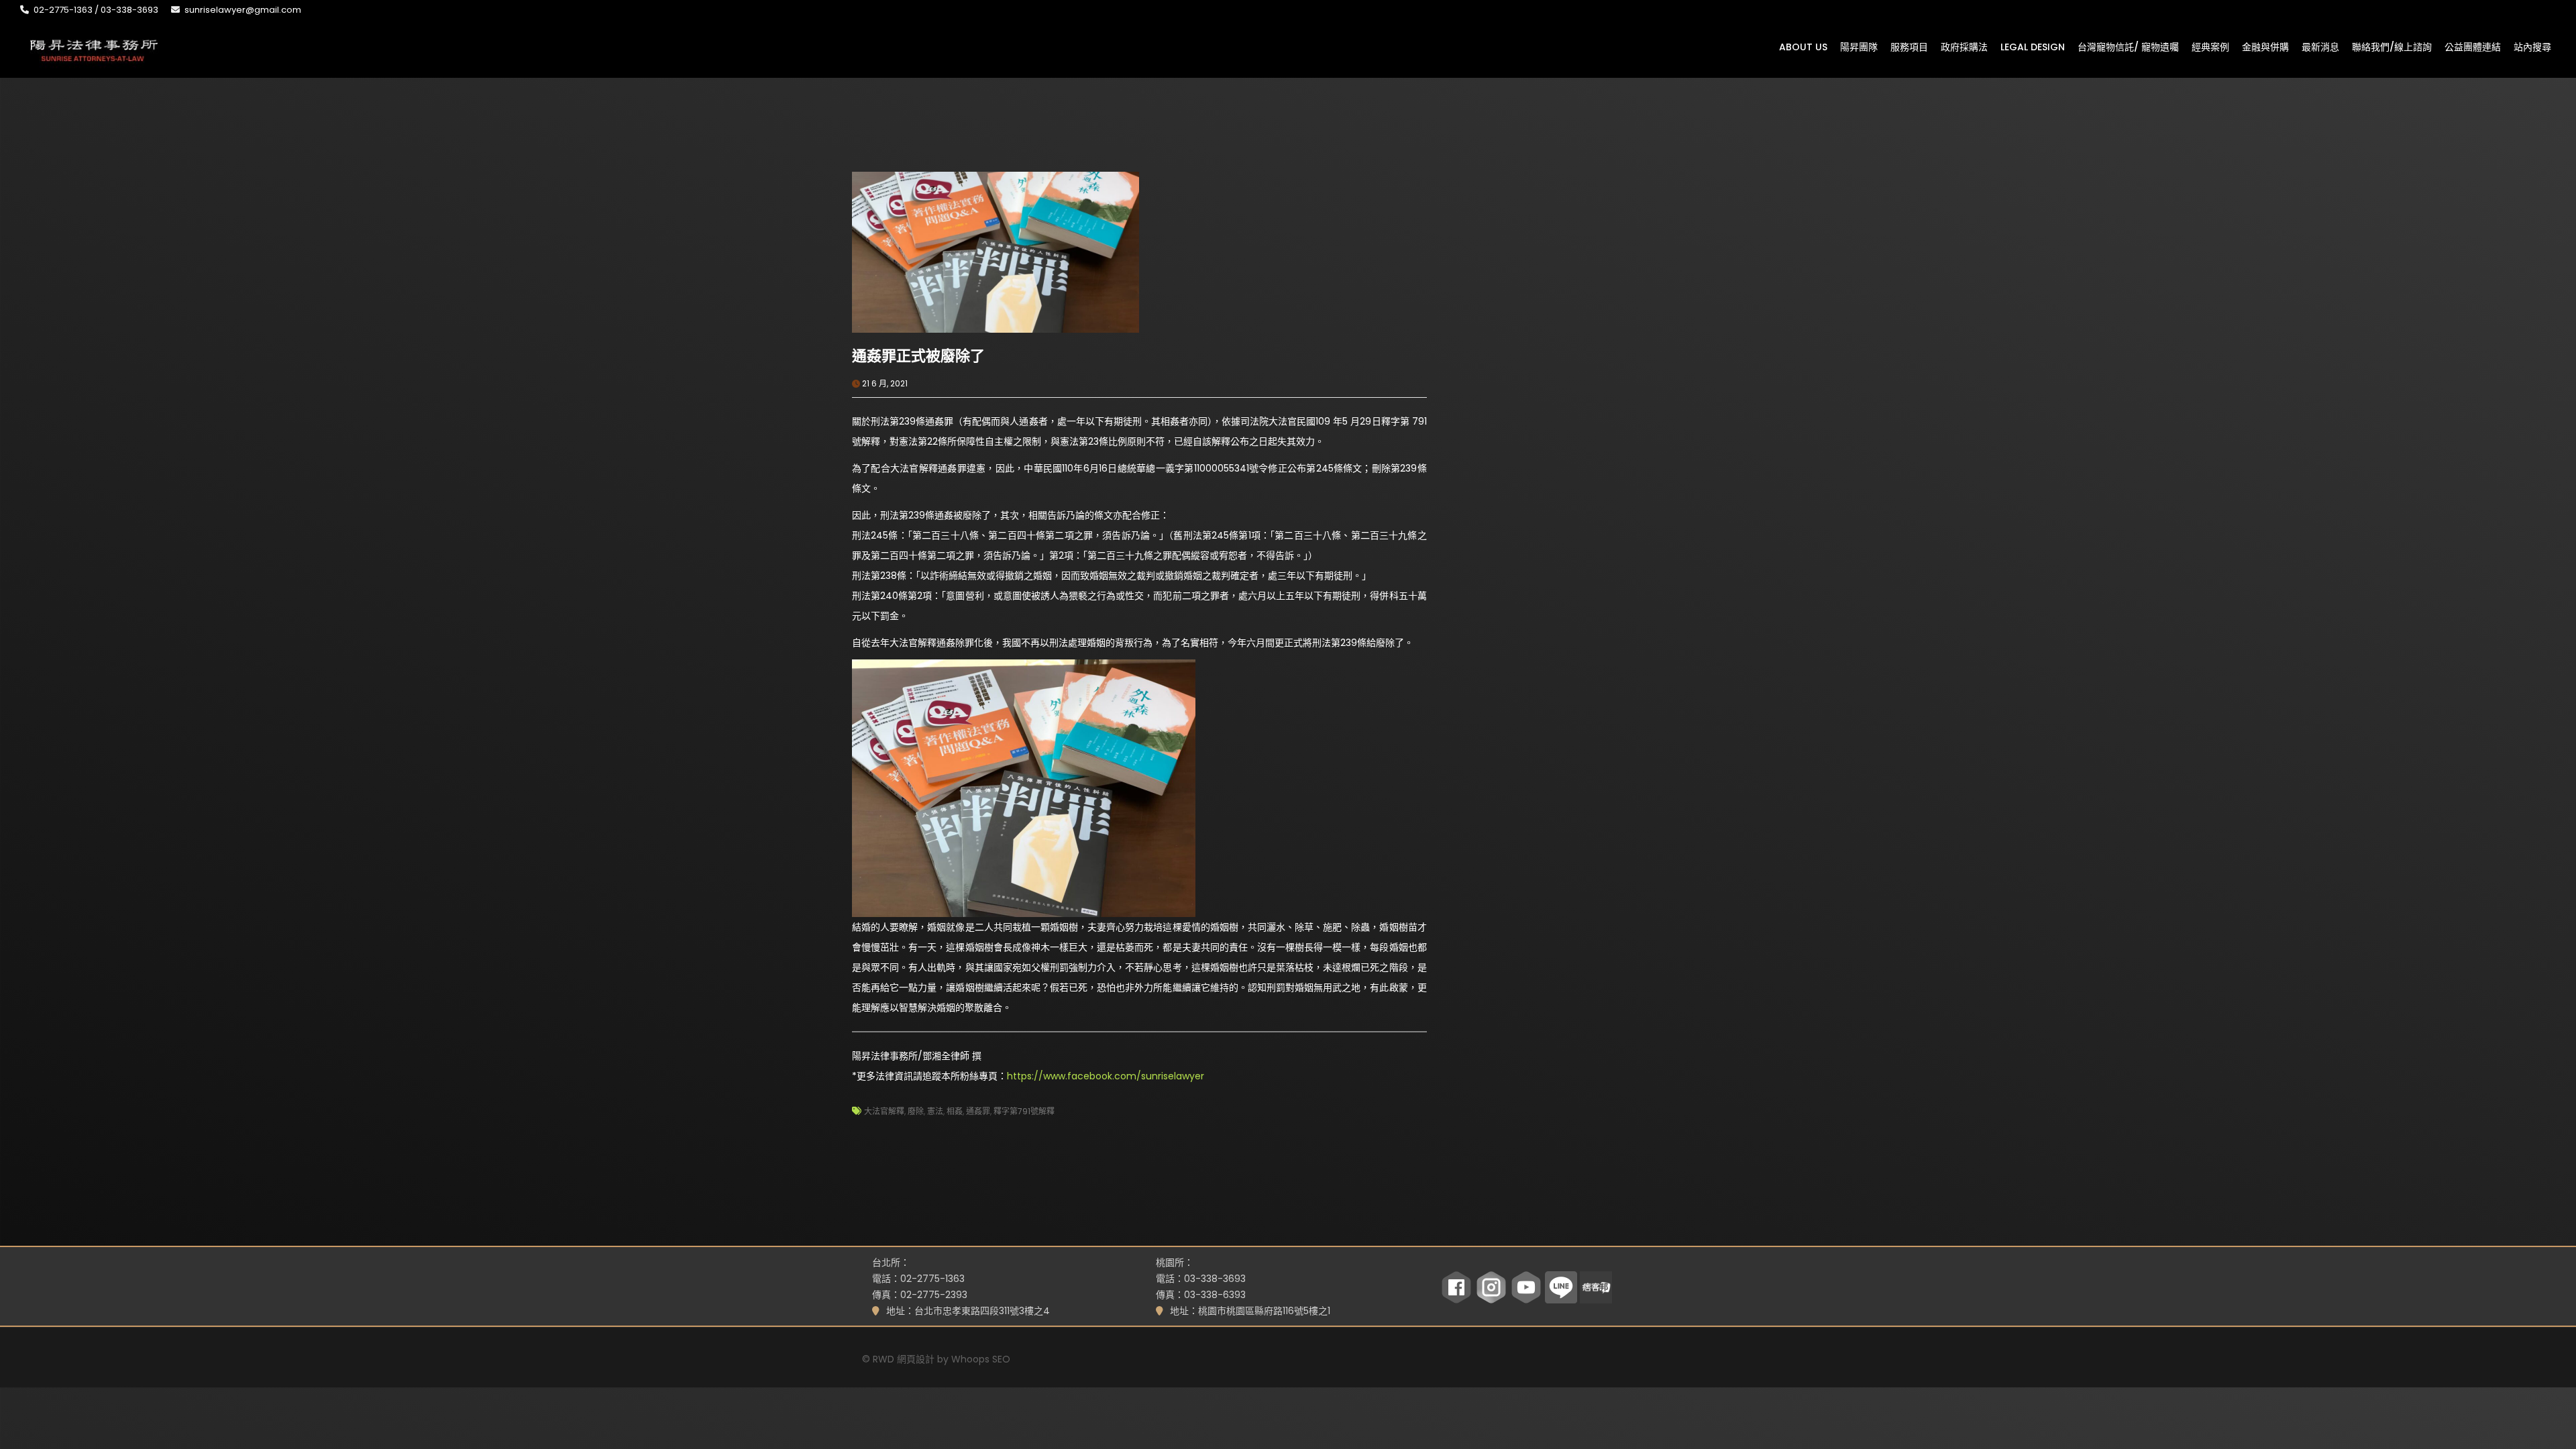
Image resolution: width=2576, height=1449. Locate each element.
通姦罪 (978, 1111)
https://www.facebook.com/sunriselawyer (1106, 1076)
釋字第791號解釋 (1024, 1111)
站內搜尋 (2532, 46)
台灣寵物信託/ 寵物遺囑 (2128, 46)
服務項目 (1909, 46)
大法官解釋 (884, 1111)
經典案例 (2210, 46)
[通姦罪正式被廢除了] (996, 252)
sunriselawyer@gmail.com (243, 10)
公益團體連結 (2473, 46)
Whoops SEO (981, 1359)
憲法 (935, 1111)
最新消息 (2320, 46)
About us (1803, 46)
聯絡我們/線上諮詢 (2392, 46)
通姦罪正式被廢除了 (918, 356)
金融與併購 (2265, 46)
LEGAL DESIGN (2033, 46)
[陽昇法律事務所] (94, 49)
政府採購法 (1964, 46)
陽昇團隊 (1859, 46)
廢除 (916, 1111)
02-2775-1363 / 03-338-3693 (96, 10)
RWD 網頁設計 (904, 1359)
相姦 (955, 1111)
